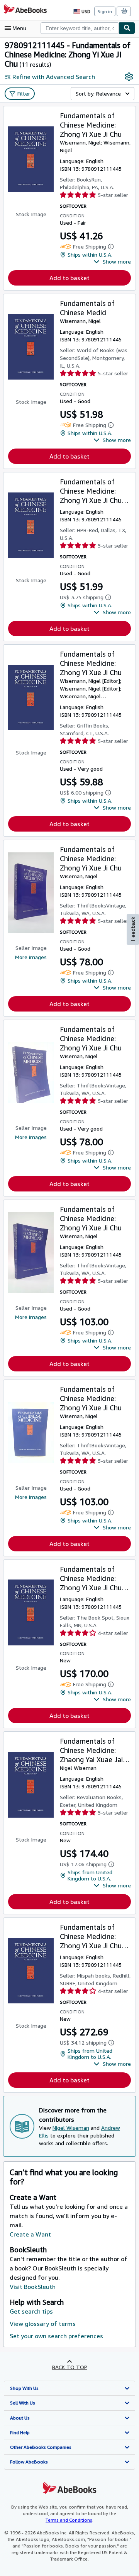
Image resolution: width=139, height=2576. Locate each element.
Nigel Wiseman (71, 2128)
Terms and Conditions (69, 2520)
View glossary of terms (43, 2324)
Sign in (105, 11)
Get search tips (31, 2311)
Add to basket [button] (69, 278)
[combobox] (80, 28)
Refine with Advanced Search (54, 77)
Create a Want (30, 2234)
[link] (129, 77)
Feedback (133, 929)
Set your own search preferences (56, 2336)
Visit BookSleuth (33, 2287)
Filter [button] (24, 93)
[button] (112, 262)
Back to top (70, 2367)
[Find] (127, 28)
